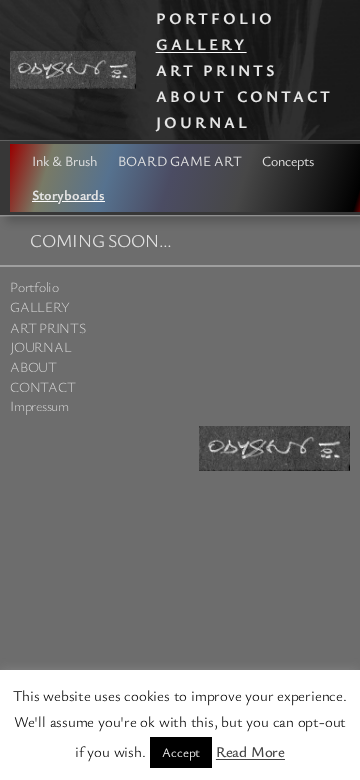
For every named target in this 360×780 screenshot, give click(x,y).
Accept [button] (181, 752)
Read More (250, 751)
